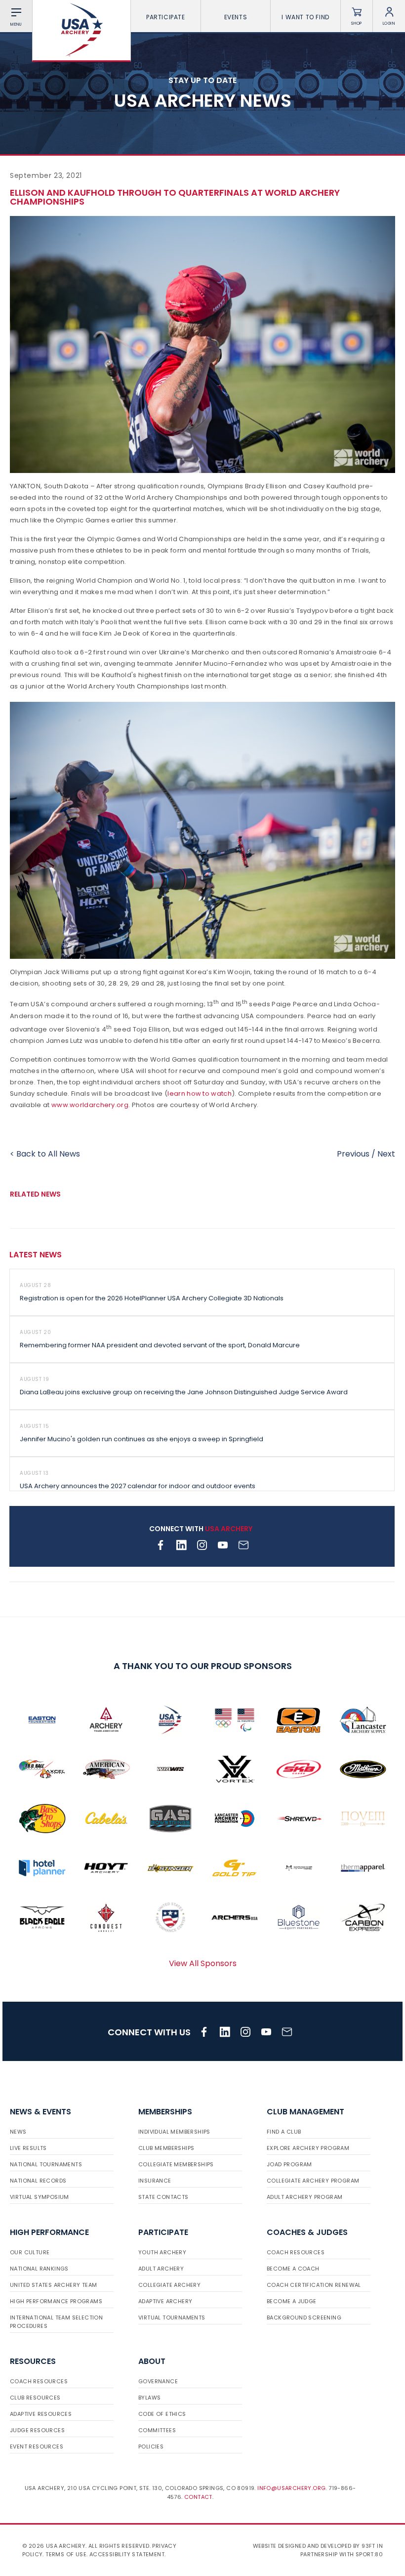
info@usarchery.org (291, 2488)
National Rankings (39, 2269)
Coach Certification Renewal (314, 2285)
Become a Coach (293, 2269)
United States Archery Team (53, 2285)
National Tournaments (46, 2164)
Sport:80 (369, 2554)
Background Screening (304, 2318)
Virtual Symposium (40, 2197)
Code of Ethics (162, 2414)
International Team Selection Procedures (56, 2322)
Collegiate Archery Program (313, 2181)
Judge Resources (37, 2430)
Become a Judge (292, 2301)
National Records (38, 2181)
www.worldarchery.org (90, 1105)
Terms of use (66, 2554)
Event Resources (37, 2447)
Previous (353, 1154)
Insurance (155, 2181)
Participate (166, 17)
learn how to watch (199, 1094)
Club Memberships (166, 2148)
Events (236, 17)
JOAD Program (289, 2164)
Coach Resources (296, 2252)
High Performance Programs (56, 2301)
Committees (157, 2430)
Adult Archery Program (304, 2197)
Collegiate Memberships (176, 2164)
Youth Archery (162, 2252)
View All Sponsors (203, 1963)
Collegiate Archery (169, 2285)
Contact (198, 2497)
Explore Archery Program (308, 2148)
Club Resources (35, 2398)
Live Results (28, 2148)
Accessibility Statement (127, 2554)
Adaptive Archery (165, 2301)
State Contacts (163, 2197)
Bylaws (149, 2398)
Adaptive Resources (41, 2414)
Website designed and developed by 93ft (314, 2546)
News (18, 2132)
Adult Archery (161, 2269)
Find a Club (284, 2132)
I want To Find (305, 17)
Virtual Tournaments (172, 2318)
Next (386, 1154)
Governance (158, 2381)
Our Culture (30, 2252)
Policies (151, 2447)
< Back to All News (45, 1154)
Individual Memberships (174, 2132)
